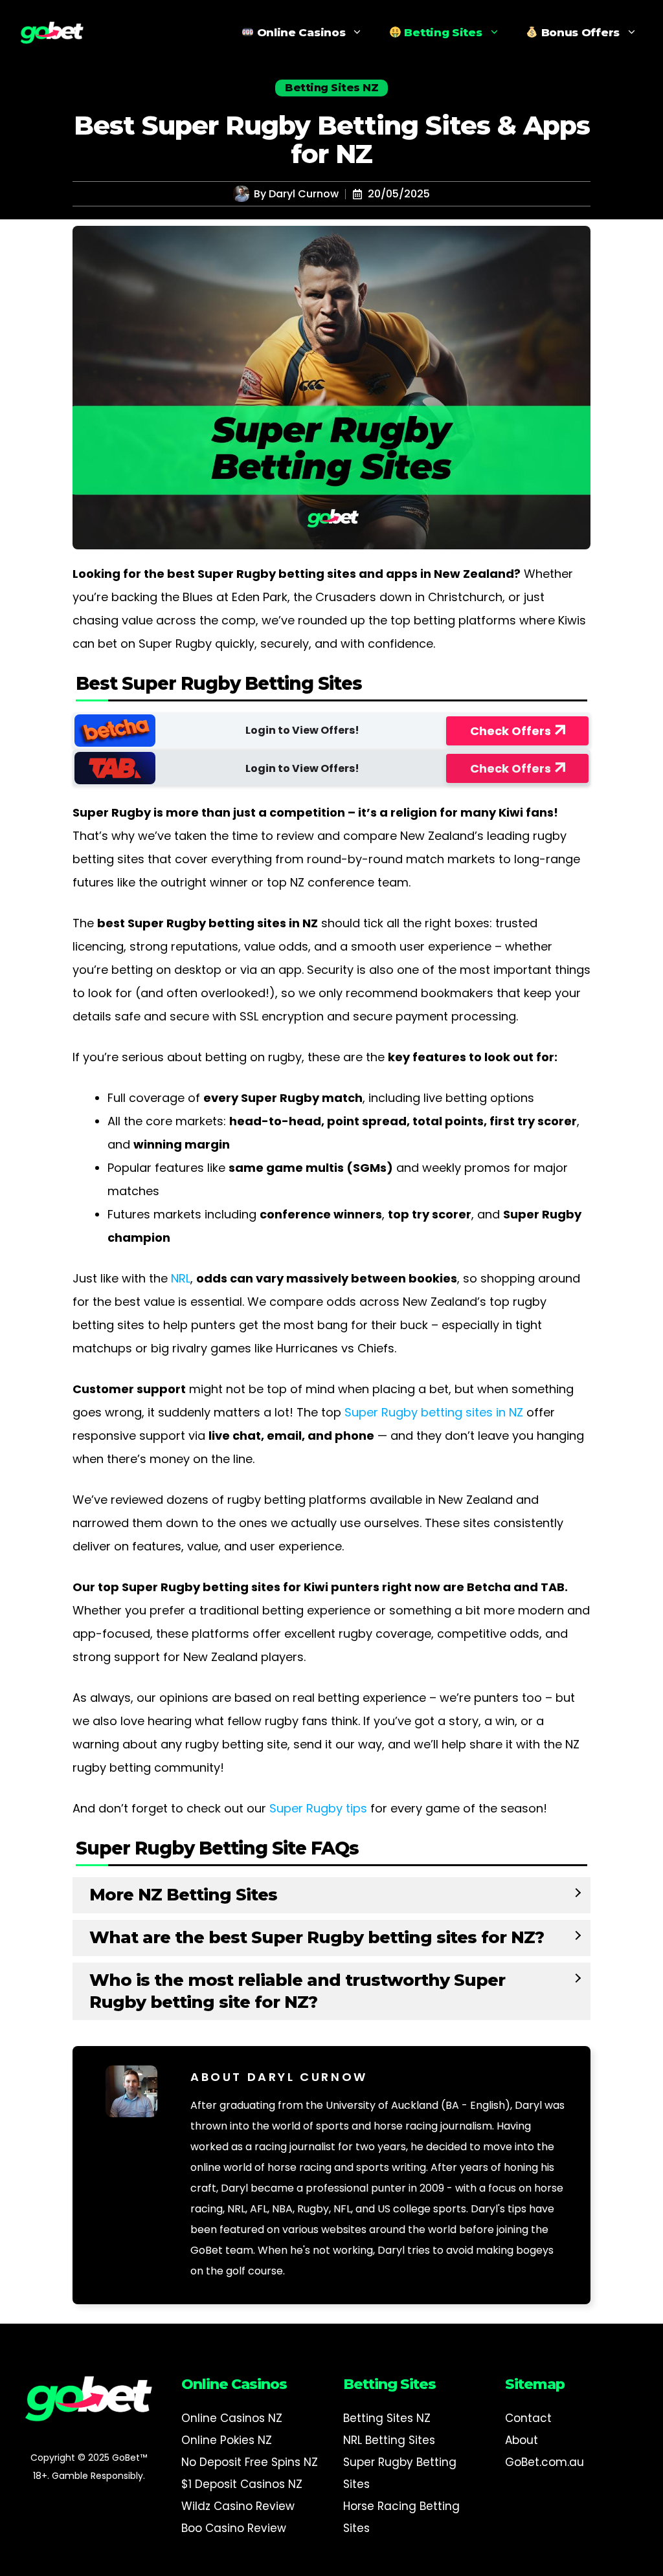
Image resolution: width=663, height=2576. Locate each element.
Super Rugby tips (318, 1808)
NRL (181, 1278)
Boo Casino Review (234, 2528)
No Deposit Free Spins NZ (250, 2462)
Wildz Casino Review (238, 2506)
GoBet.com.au (545, 2462)
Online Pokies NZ (227, 2440)
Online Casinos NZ (232, 2418)
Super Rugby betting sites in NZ (434, 1412)
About (522, 2440)
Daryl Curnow (304, 194)
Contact (528, 2418)
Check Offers (511, 731)
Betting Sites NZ (387, 2418)
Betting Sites (442, 32)
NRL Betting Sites (389, 2440)
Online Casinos (300, 32)
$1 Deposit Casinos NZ (242, 2484)
